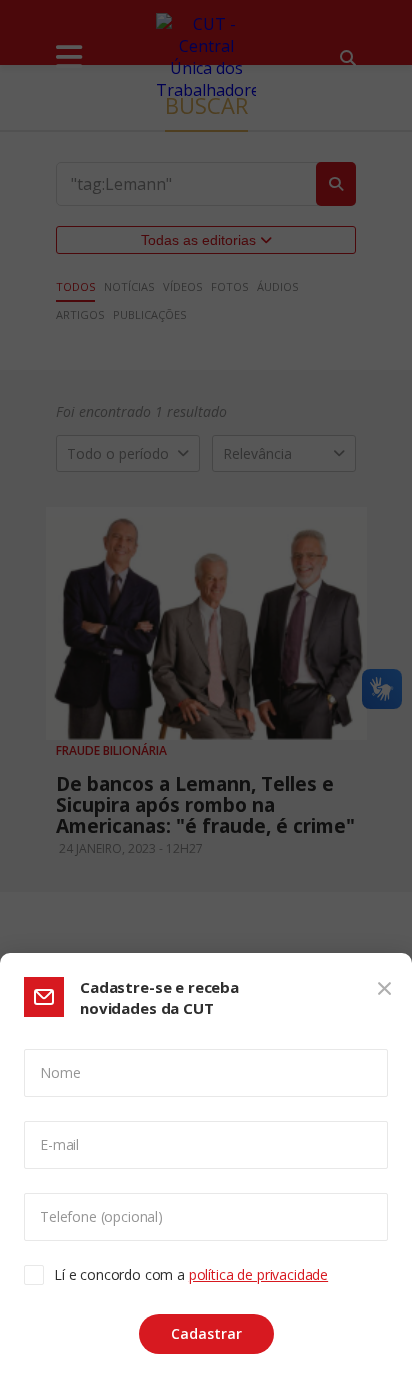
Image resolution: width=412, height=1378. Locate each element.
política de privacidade (258, 1274)
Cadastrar (206, 1333)
